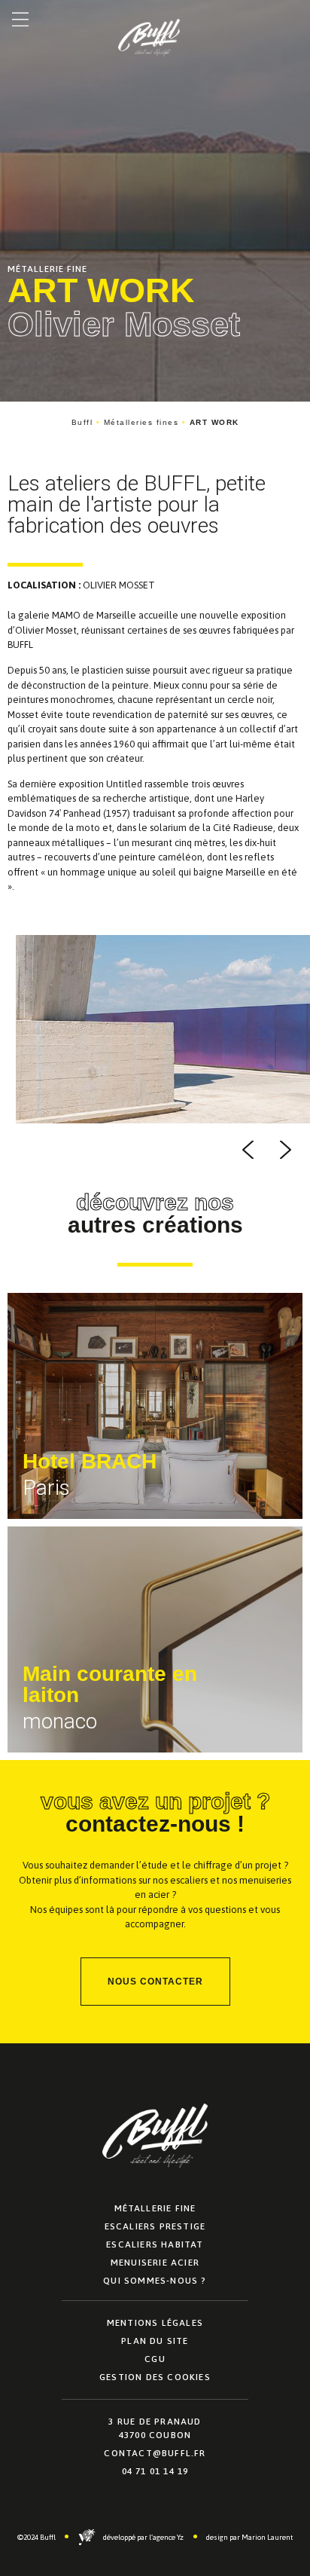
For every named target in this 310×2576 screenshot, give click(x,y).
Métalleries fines (141, 422)
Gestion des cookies (155, 2377)
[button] (20, 20)
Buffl (82, 422)
